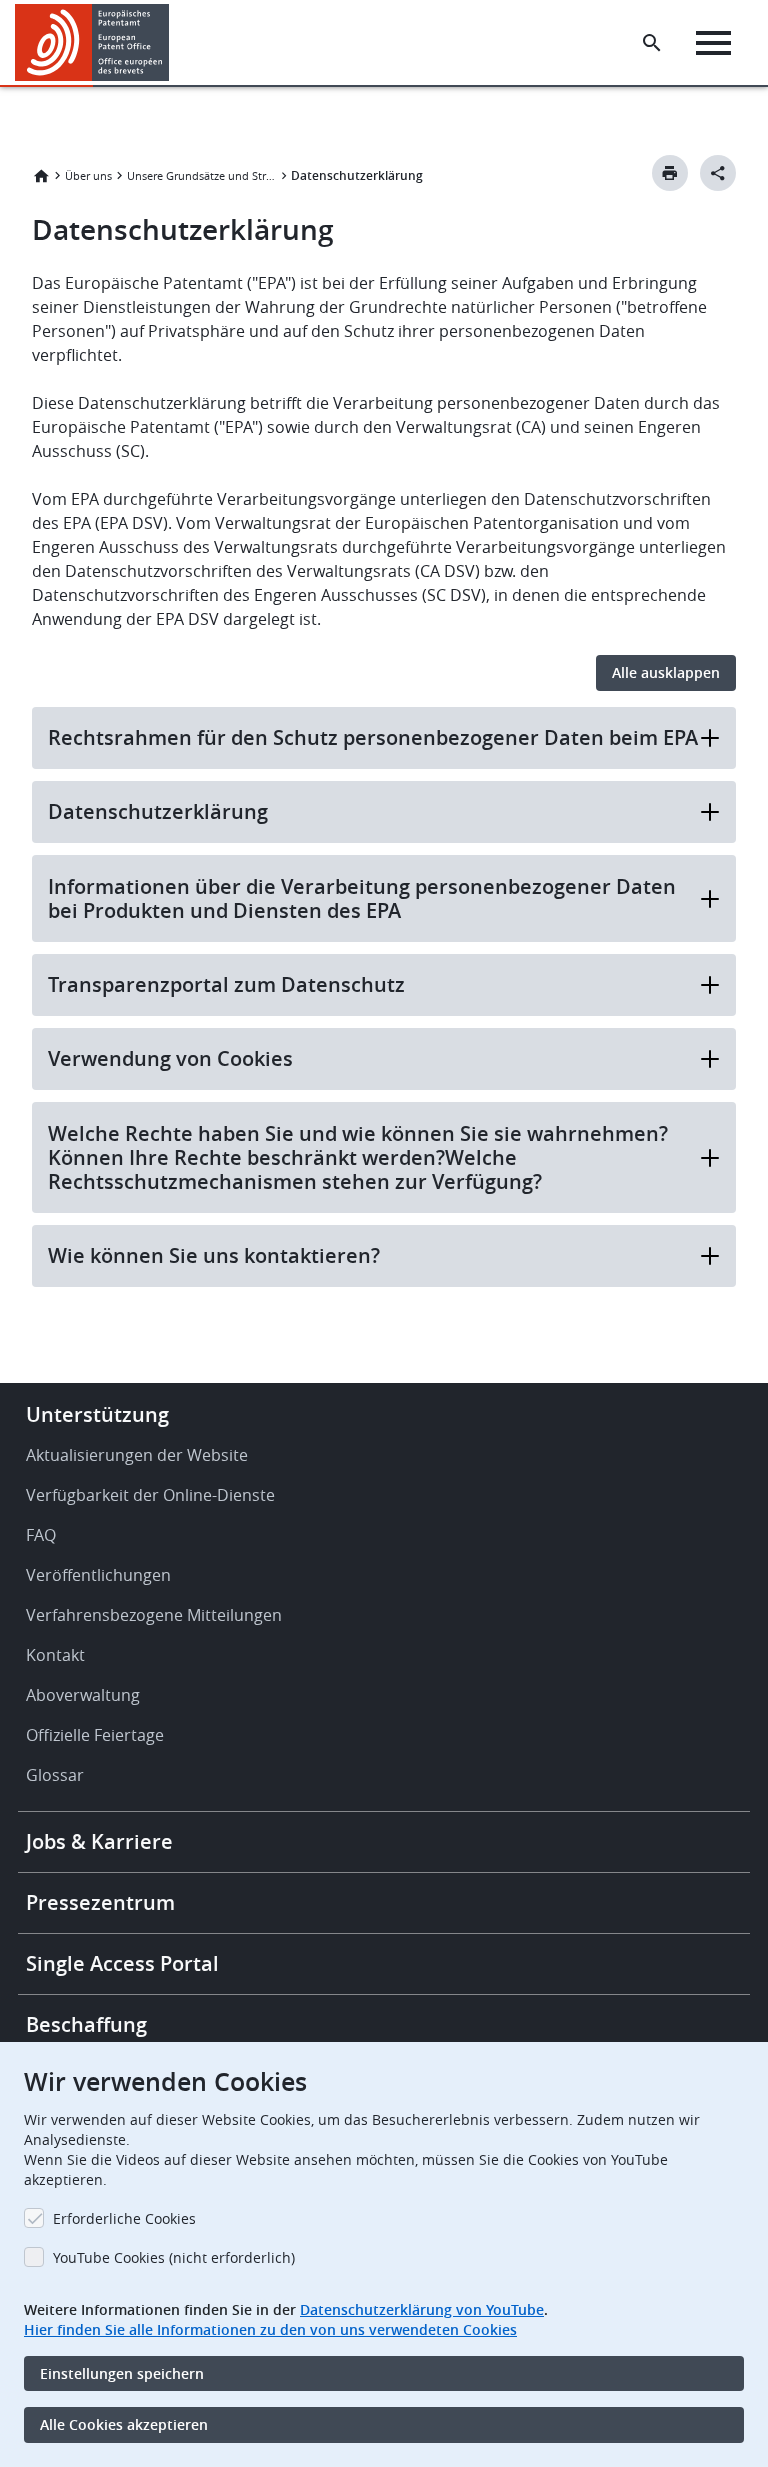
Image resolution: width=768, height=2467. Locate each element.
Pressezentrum (100, 1902)
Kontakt (55, 1655)
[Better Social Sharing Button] (718, 173)
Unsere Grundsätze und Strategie (202, 175)
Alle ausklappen (666, 672)
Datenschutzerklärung (158, 811)
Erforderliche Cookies (124, 2218)
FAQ (41, 1535)
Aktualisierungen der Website (137, 1455)
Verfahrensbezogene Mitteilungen (154, 1615)
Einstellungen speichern (122, 2373)
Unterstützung (97, 1414)
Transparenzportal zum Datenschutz (226, 984)
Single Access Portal (122, 1963)
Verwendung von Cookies (170, 1058)
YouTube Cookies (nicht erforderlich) (174, 2257)
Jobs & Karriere (99, 1841)
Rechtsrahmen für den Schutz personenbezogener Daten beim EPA (373, 737)
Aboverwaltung (83, 1695)
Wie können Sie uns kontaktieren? (214, 1255)
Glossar (55, 1775)
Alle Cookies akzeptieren (124, 2424)
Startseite (41, 176)
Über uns (88, 175)
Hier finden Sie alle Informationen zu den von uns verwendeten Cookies (270, 2329)
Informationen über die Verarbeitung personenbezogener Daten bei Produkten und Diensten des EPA (362, 898)
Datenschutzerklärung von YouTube (422, 2309)
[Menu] (713, 43)
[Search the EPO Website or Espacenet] (652, 43)
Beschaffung (86, 2024)
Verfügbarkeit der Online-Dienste (150, 1495)
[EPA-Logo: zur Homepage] (92, 42)
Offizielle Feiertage (95, 1735)
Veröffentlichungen (98, 1575)
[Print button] (670, 173)
